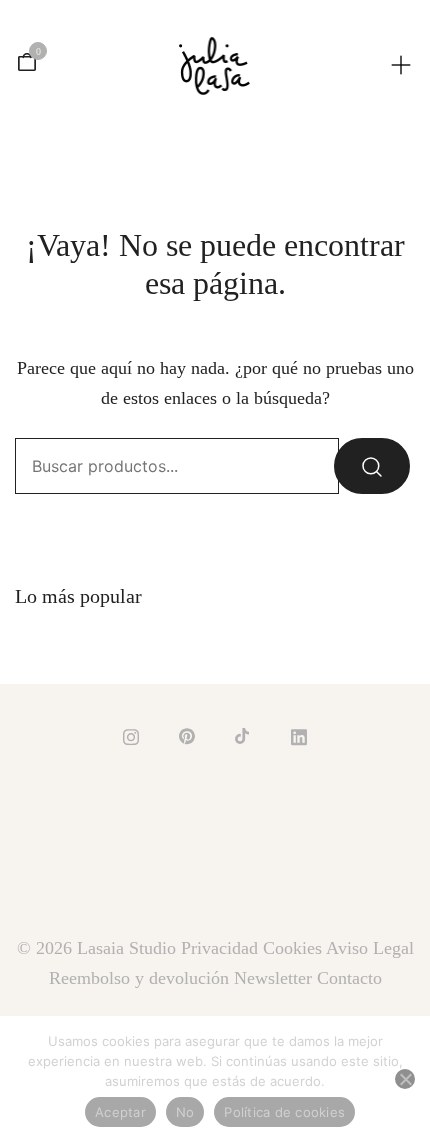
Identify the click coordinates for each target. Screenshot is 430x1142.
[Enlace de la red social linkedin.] (299, 734)
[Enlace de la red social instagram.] (131, 734)
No (185, 1112)
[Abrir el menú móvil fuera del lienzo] (401, 63)
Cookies (292, 948)
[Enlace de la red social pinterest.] (187, 734)
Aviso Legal (370, 948)
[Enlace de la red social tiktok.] (243, 734)
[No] (405, 1079)
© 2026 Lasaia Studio (99, 948)
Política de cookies (284, 1112)
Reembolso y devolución (139, 978)
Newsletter (273, 978)
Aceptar (120, 1112)
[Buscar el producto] (372, 466)
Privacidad (219, 948)
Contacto (349, 978)
